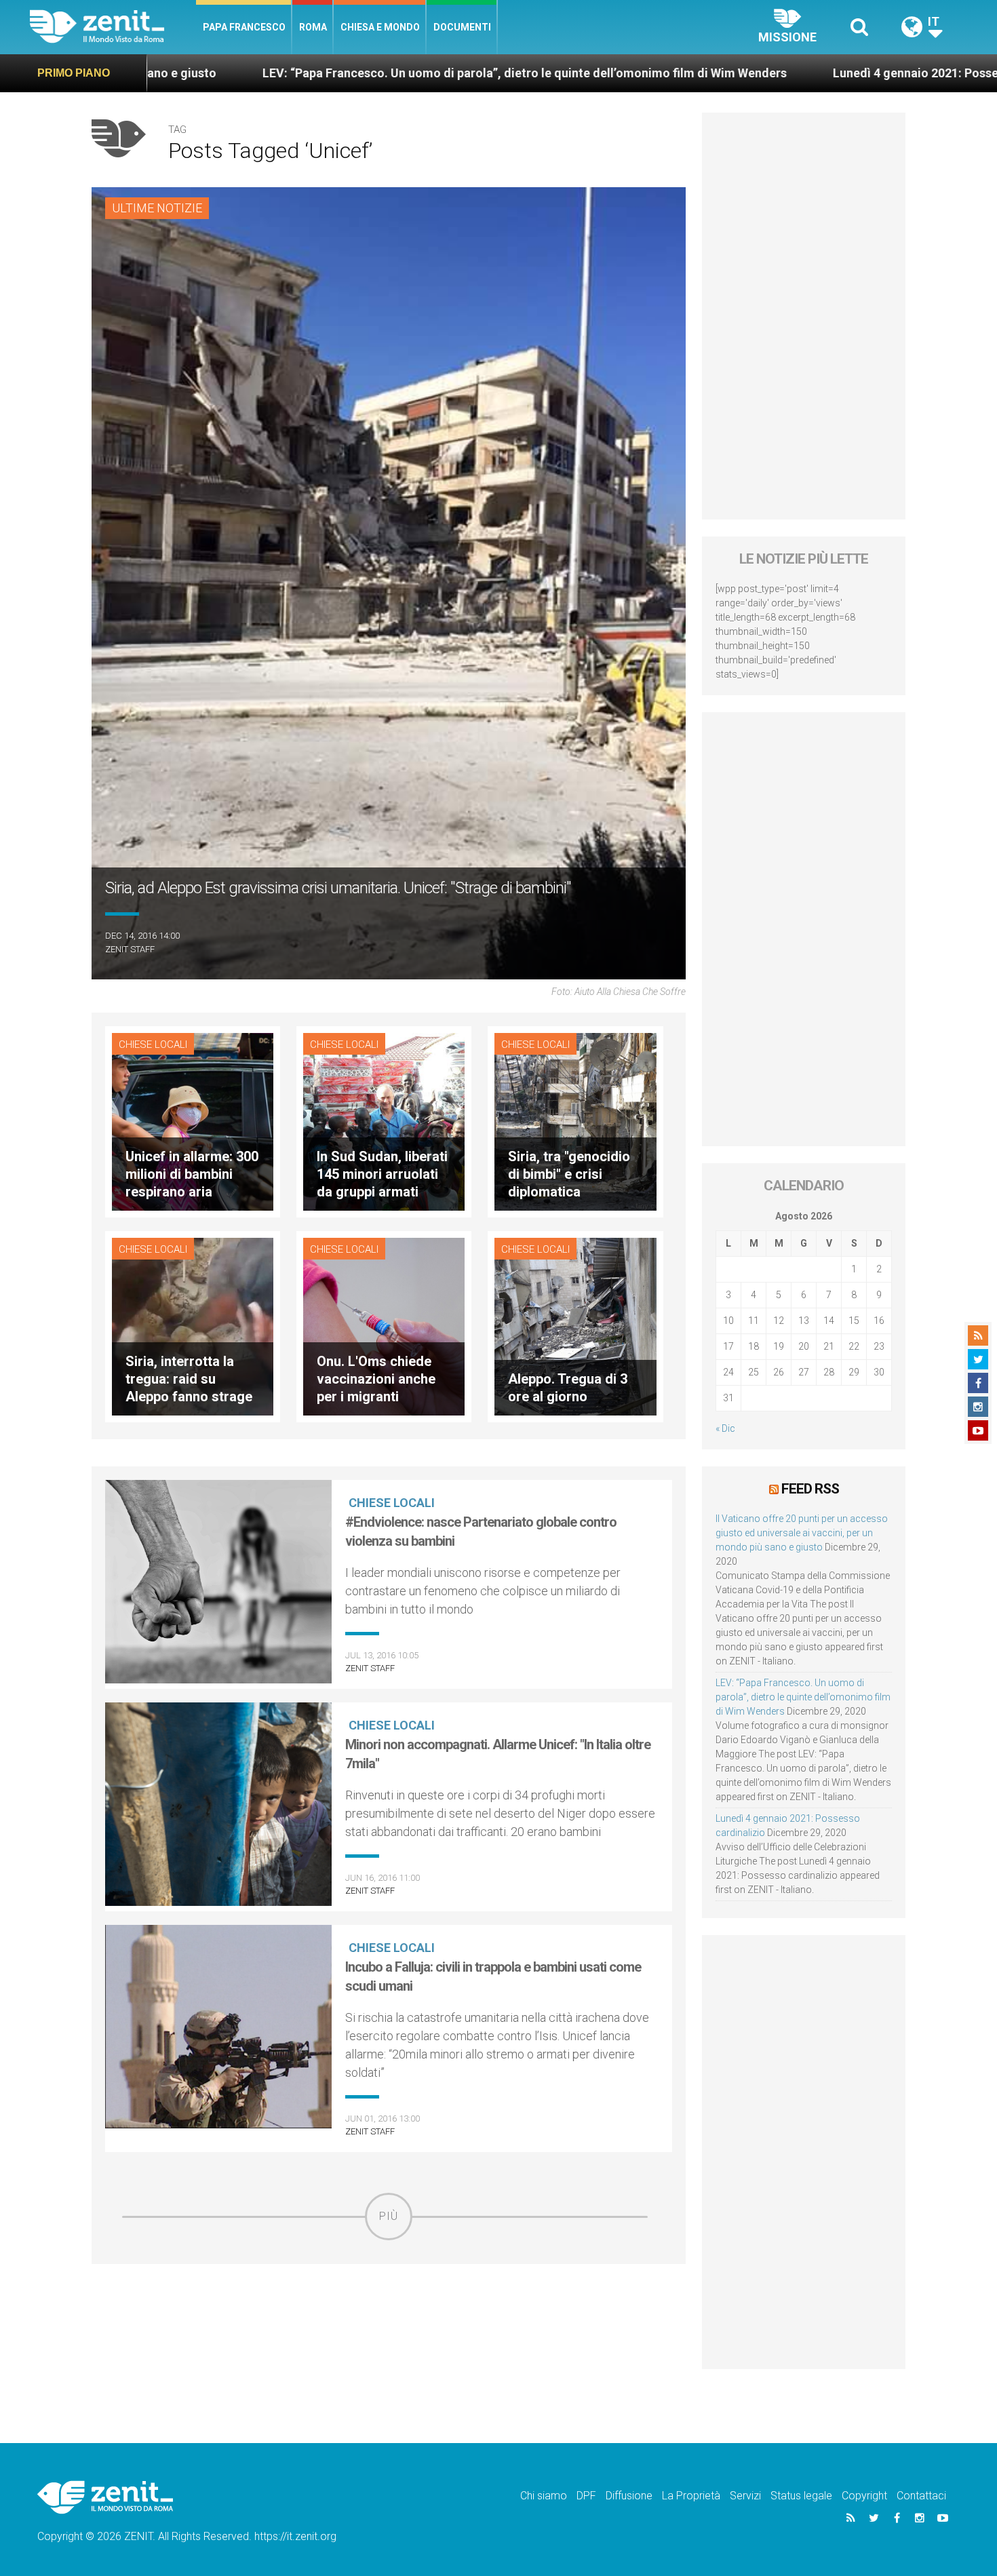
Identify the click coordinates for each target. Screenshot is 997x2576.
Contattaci (921, 2496)
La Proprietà (691, 2496)
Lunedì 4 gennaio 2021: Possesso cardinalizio (772, 73)
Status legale (801, 2496)
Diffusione (629, 2496)
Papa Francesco (244, 27)
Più (389, 2216)
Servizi (745, 2496)
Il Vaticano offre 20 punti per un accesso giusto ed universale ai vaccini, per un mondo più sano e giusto (802, 1533)
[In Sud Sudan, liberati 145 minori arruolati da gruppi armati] (384, 1121)
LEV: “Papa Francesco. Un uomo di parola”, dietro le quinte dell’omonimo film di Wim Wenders (336, 73)
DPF (586, 2496)
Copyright (864, 2496)
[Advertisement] (389, 2337)
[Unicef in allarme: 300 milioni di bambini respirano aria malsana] (193, 1121)
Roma (313, 27)
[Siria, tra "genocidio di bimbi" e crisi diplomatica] (575, 1121)
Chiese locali (153, 1045)
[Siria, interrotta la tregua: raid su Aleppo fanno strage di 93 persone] (193, 1325)
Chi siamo (544, 2496)
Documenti (462, 27)
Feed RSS (810, 1489)
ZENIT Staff (130, 949)
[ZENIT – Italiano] (113, 27)
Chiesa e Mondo (380, 27)
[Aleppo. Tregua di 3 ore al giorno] (575, 1325)
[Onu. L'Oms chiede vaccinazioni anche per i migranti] (384, 1325)
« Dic (725, 1428)
